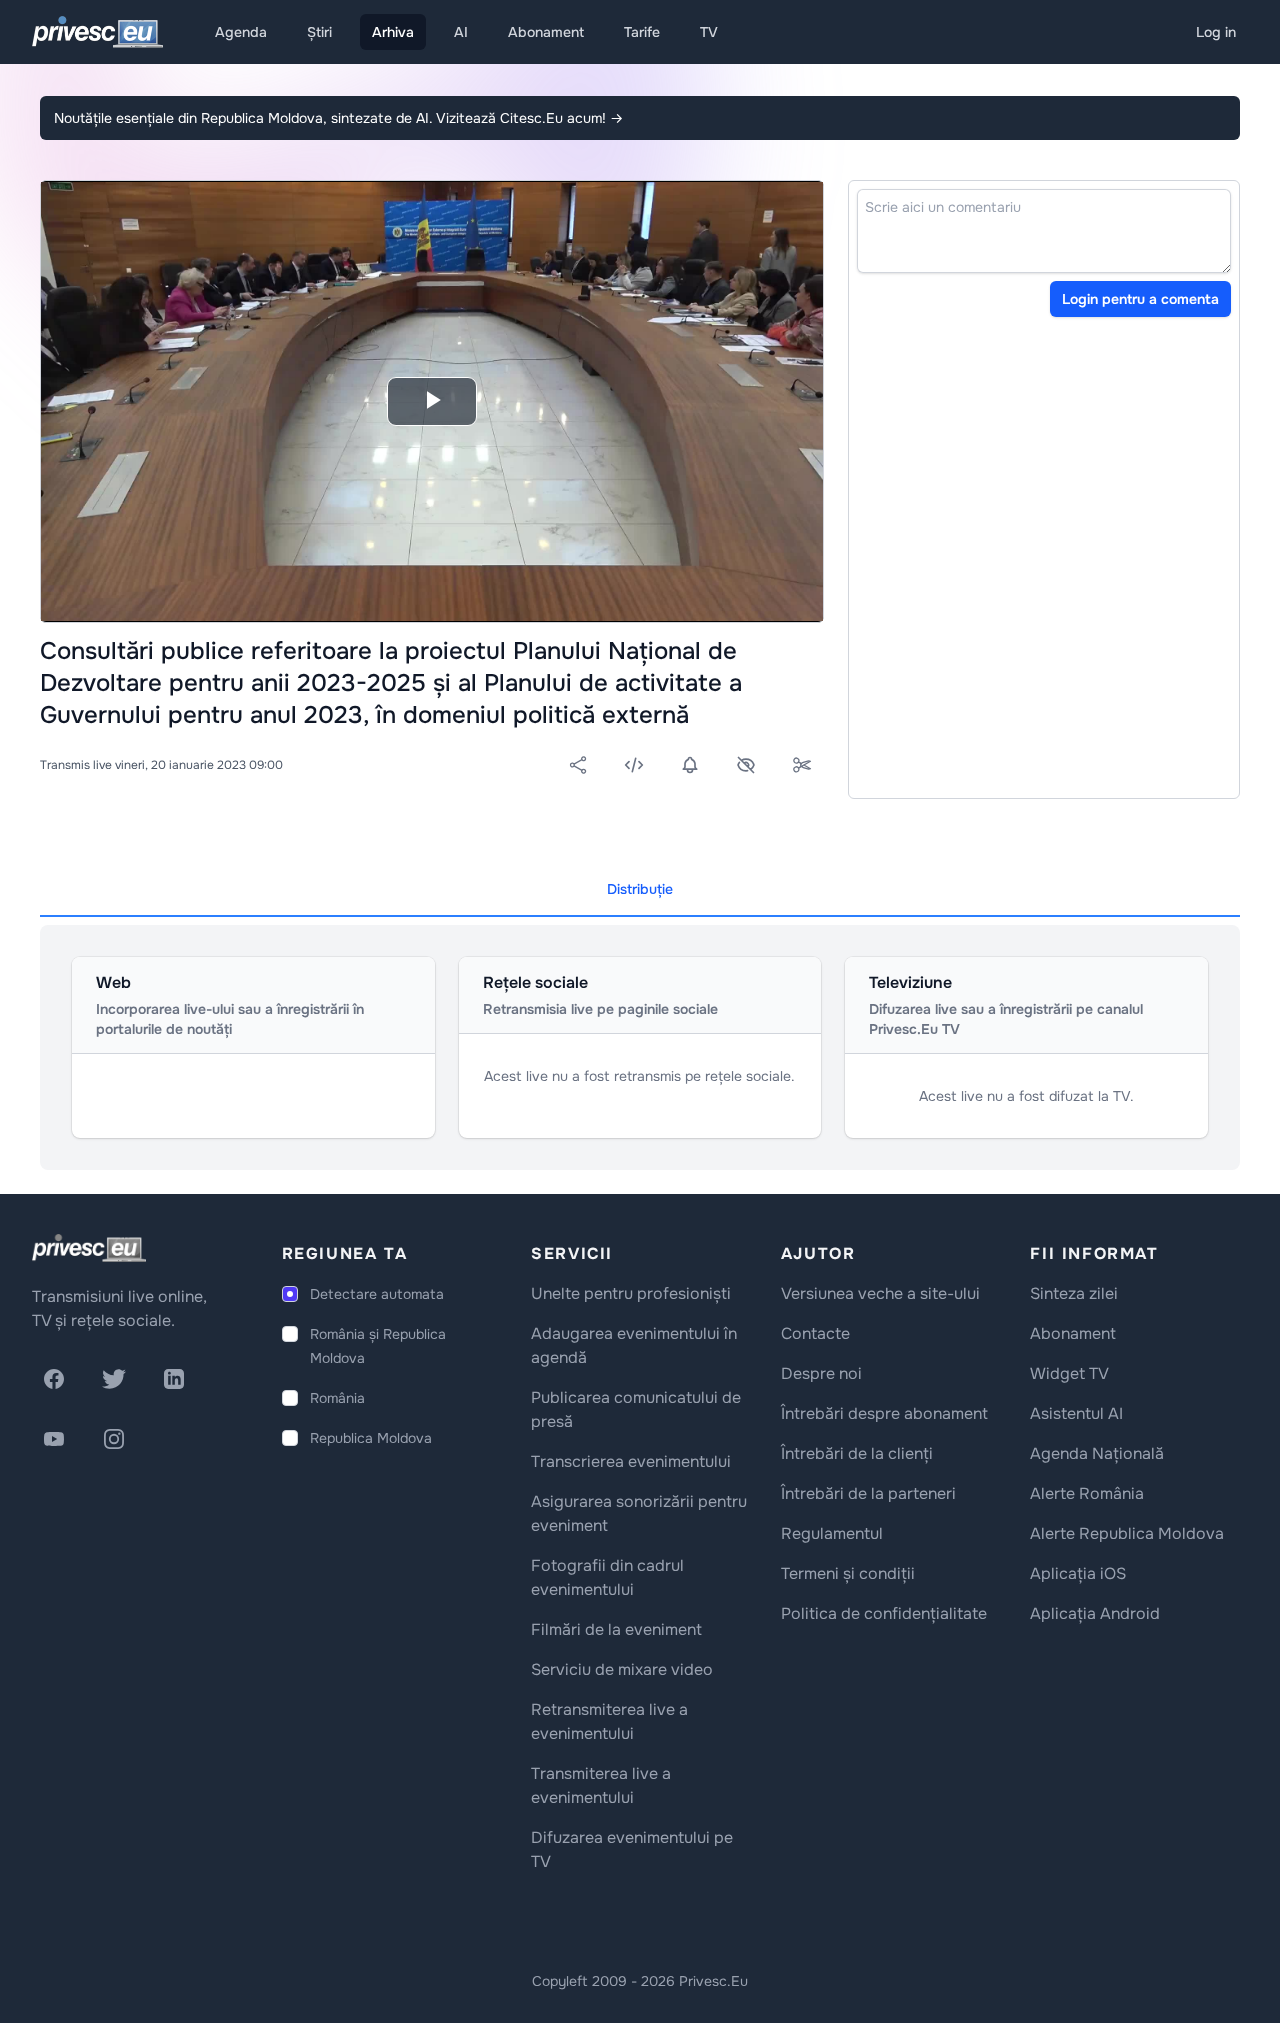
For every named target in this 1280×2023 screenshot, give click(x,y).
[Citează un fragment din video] (802, 765)
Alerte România (1087, 1493)
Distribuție (640, 889)
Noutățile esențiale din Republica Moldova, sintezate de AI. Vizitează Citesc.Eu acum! (338, 118)
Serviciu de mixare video (622, 1669)
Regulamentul (832, 1533)
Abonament (546, 32)
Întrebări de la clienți (857, 1453)
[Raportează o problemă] (746, 765)
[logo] (89, 1248)
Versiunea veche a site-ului (880, 1293)
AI (461, 32)
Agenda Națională (1097, 1453)
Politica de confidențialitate (884, 1613)
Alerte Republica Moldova (1127, 1533)
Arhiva (393, 32)
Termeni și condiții (848, 1573)
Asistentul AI (1076, 1413)
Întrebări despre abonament (884, 1413)
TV (709, 32)
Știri (319, 32)
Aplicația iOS (1078, 1573)
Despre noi (821, 1373)
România (337, 1398)
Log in (1216, 32)
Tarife (642, 32)
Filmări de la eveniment (616, 1629)
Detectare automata (377, 1294)
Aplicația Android (1095, 1613)
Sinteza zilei (1074, 1293)
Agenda (241, 32)
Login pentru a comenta (1140, 299)
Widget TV (1069, 1373)
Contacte (815, 1333)
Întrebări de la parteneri (868, 1493)
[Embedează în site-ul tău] (634, 765)
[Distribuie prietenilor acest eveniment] (578, 765)
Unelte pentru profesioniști (631, 1293)
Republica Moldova (371, 1438)
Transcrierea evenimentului (631, 1461)
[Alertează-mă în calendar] (690, 765)
